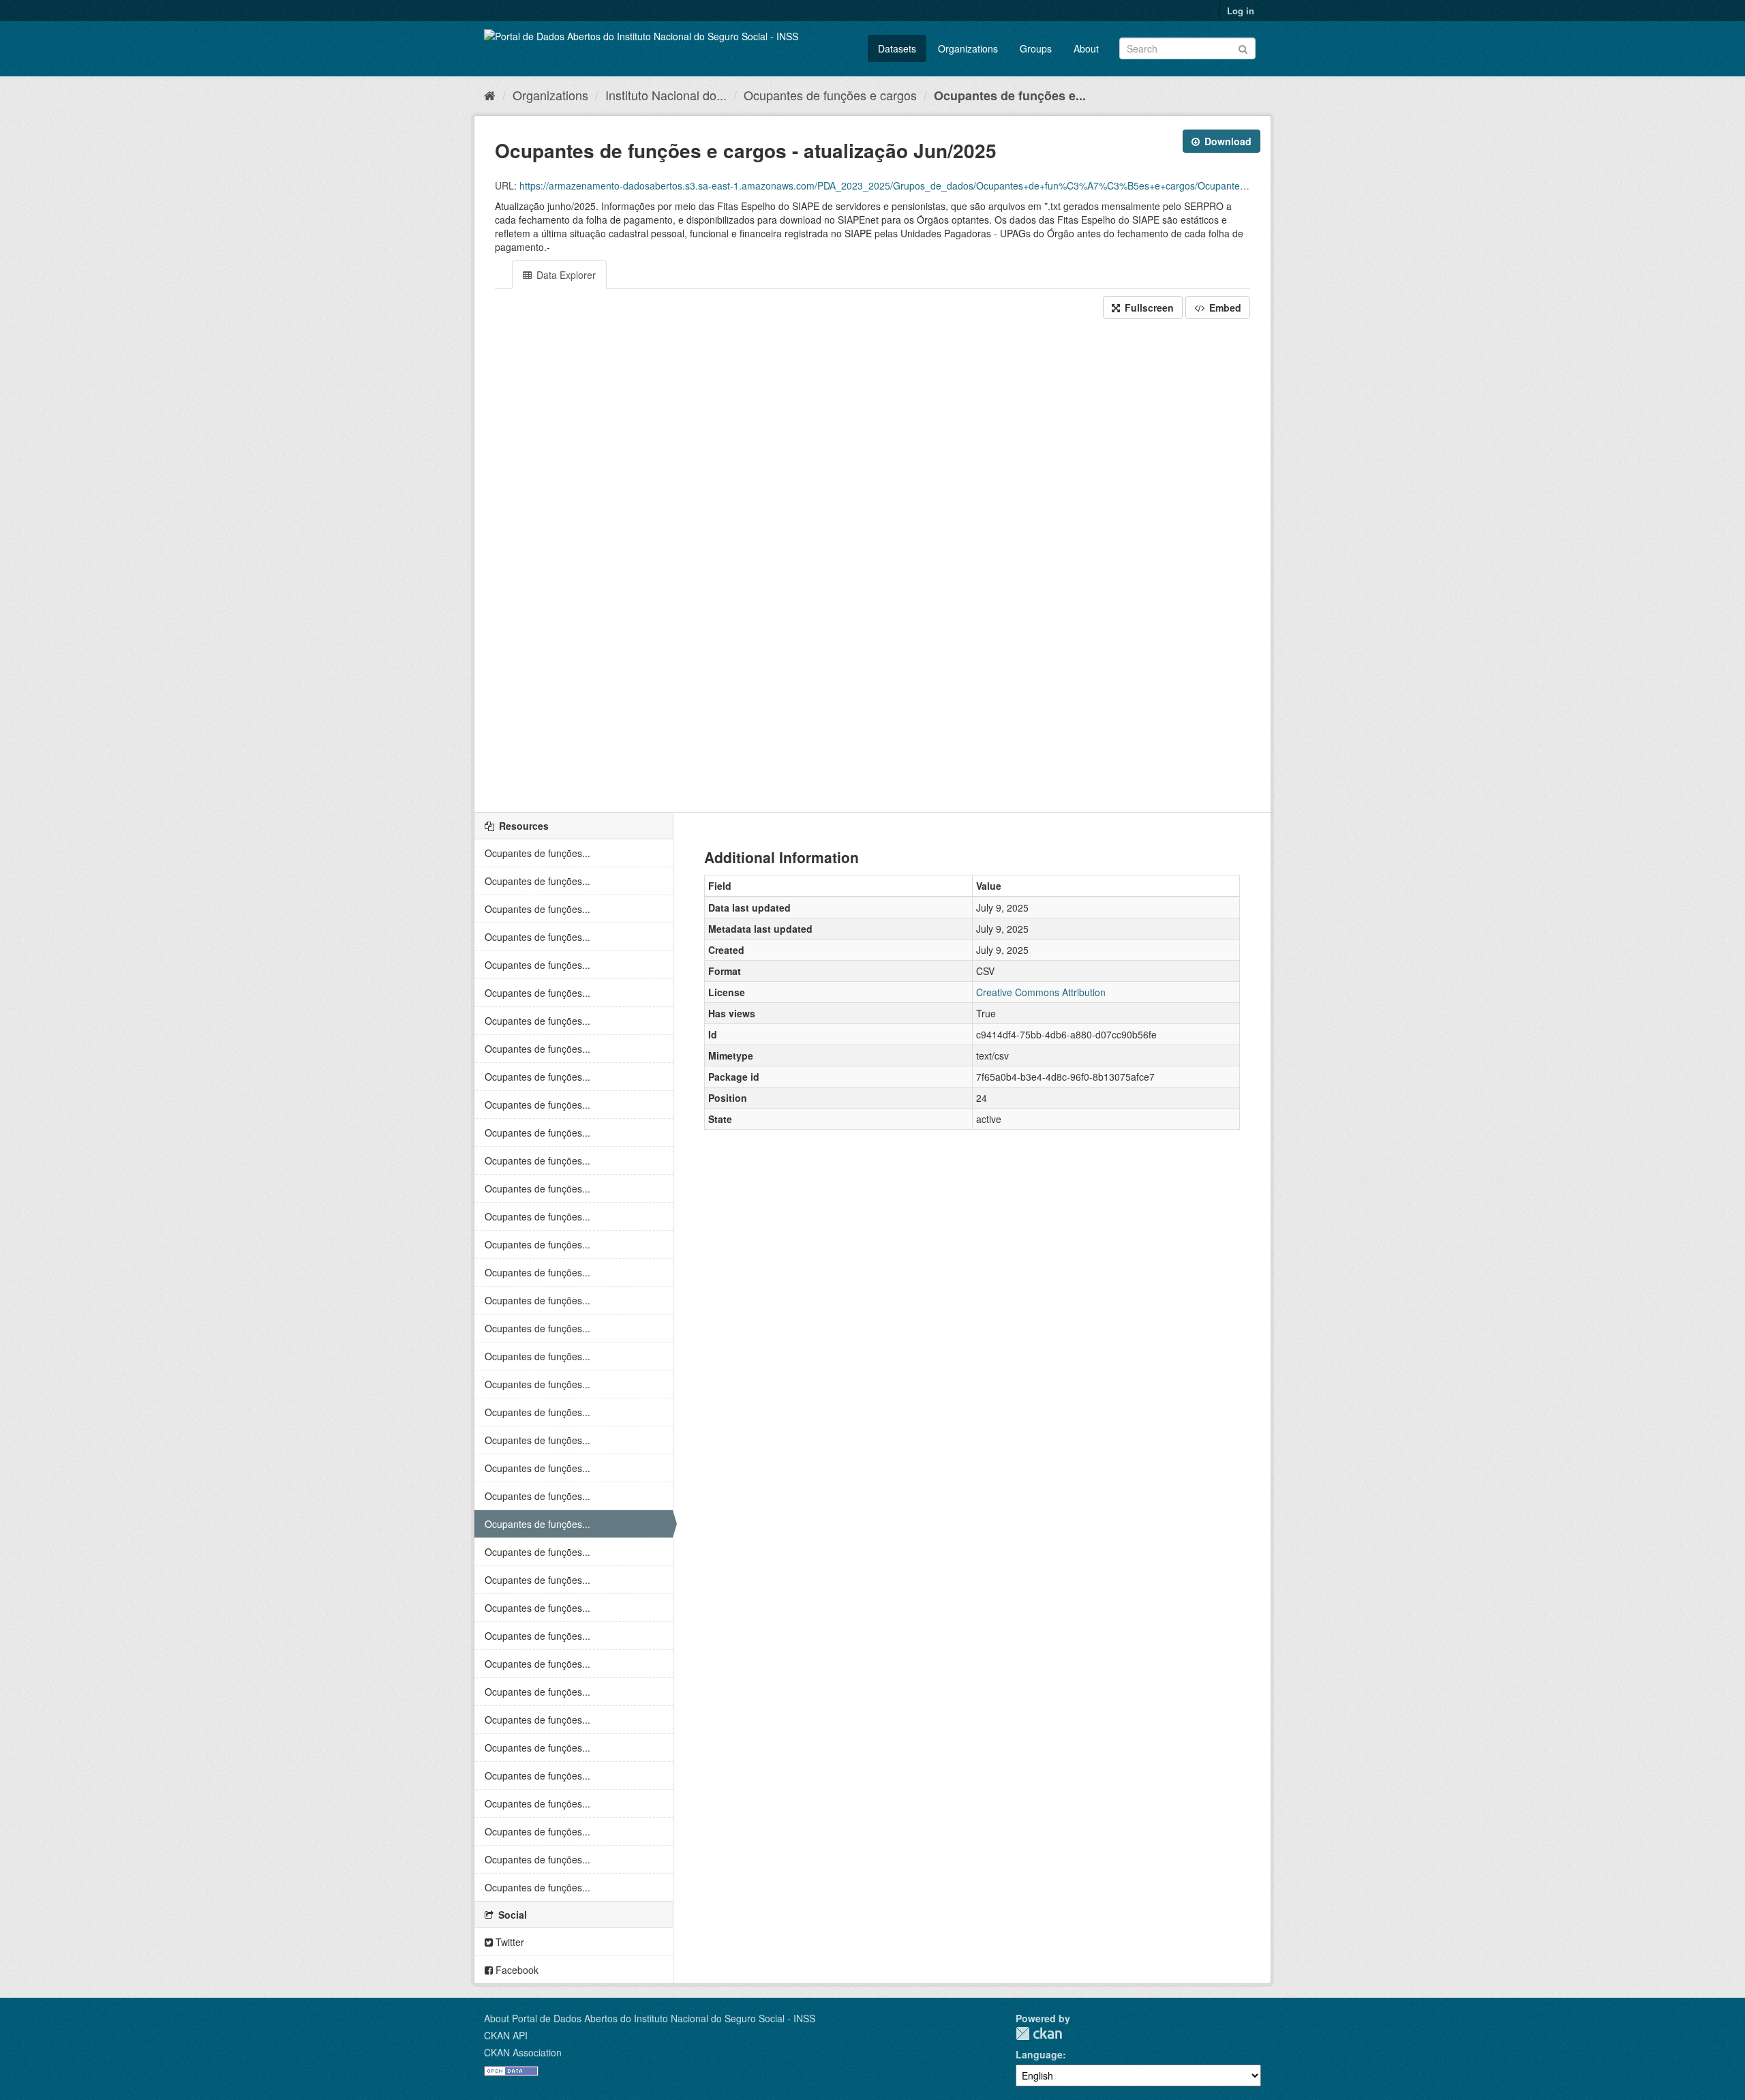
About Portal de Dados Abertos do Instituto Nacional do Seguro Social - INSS (650, 2018)
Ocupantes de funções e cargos (830, 95)
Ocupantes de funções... (537, 853)
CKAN (1039, 2034)
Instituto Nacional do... (666, 95)
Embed (1224, 307)
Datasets (897, 48)
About (1086, 48)
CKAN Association (523, 2052)
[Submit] (1243, 47)
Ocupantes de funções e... (1010, 95)
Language (1039, 2054)
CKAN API (506, 2035)
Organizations (968, 48)
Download (1227, 141)
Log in (1241, 11)
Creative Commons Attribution (1041, 992)
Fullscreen (1148, 307)
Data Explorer (565, 275)
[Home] (490, 95)
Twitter (509, 1942)
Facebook (516, 1970)
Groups (1036, 48)
